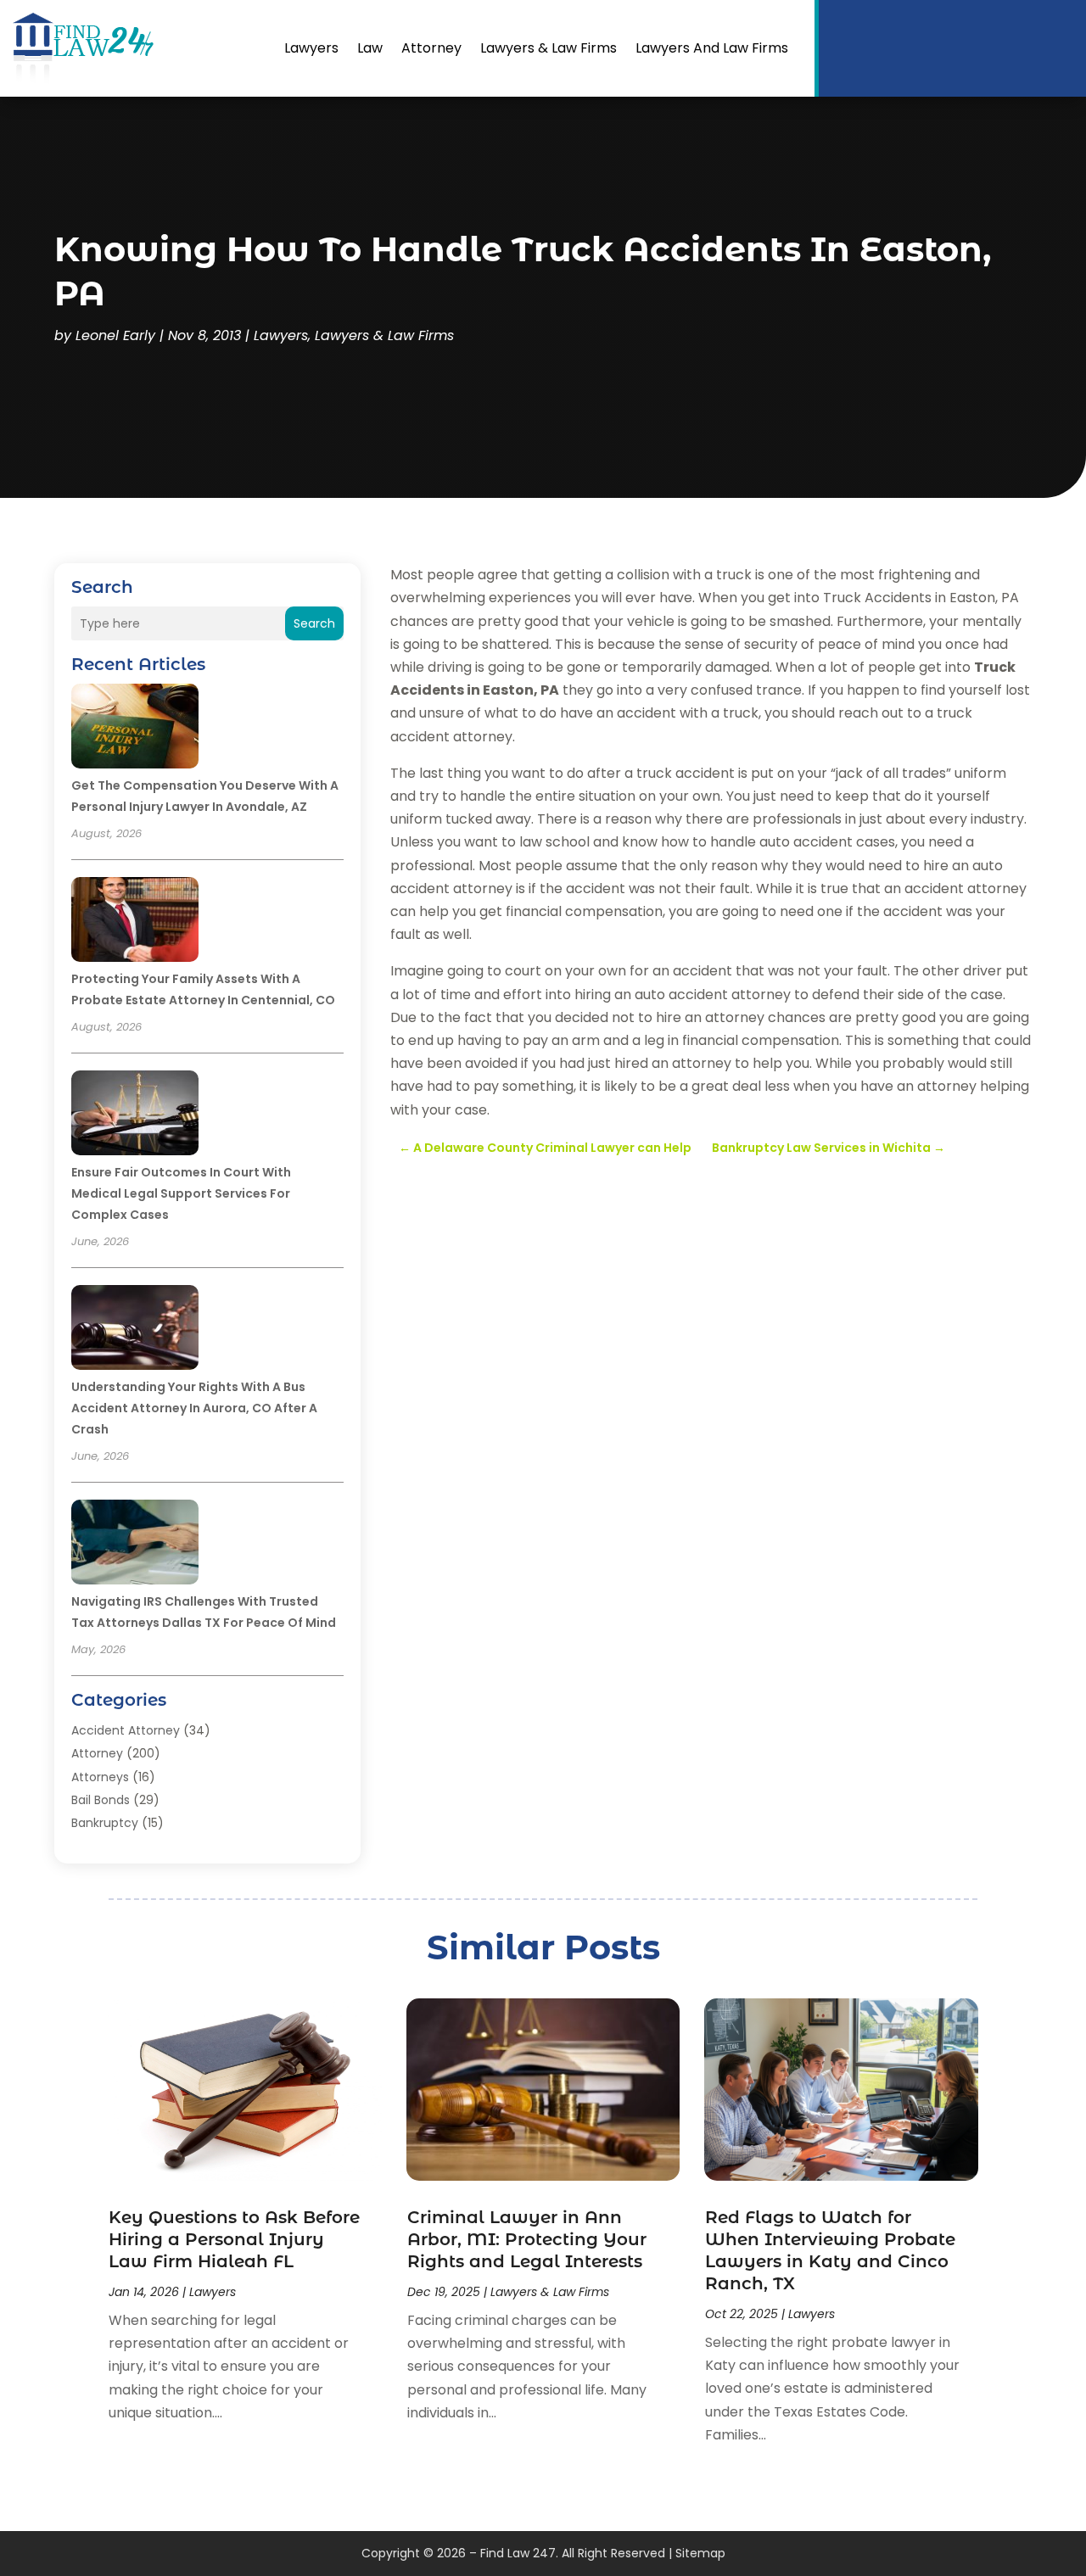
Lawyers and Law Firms (712, 48)
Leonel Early (115, 335)
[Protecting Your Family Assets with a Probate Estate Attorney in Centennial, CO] (135, 922)
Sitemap (700, 2553)
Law (370, 48)
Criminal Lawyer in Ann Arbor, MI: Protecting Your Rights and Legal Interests (527, 2239)
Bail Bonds (101, 1800)
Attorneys (100, 1777)
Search (314, 623)
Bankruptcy (105, 1823)
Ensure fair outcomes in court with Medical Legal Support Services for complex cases (181, 1193)
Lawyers (311, 48)
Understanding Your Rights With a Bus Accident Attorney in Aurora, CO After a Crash (194, 1408)
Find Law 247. (519, 2553)
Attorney (431, 48)
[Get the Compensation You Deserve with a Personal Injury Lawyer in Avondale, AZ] (135, 729)
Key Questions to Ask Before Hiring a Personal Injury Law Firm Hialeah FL (234, 2239)
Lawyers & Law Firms (549, 48)
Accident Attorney (126, 1730)
